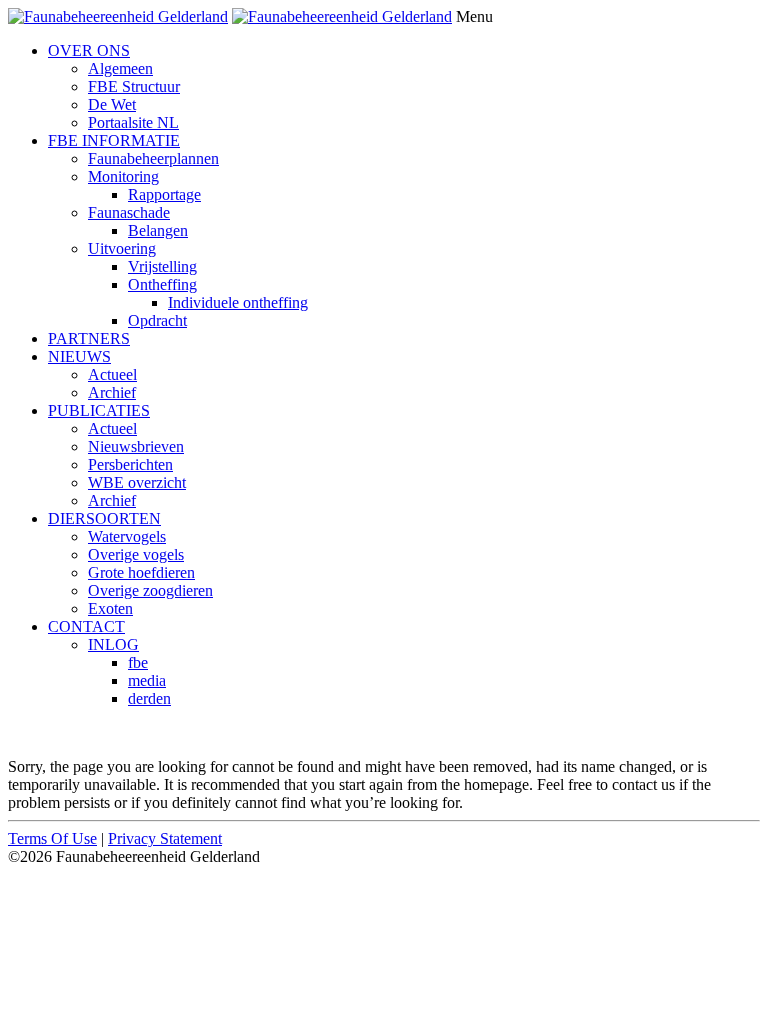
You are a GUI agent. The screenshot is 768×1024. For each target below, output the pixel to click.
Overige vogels (136, 554)
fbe (138, 662)
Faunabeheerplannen (153, 158)
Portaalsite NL (133, 122)
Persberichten (130, 464)
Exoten (110, 608)
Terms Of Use (52, 838)
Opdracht (157, 320)
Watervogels (127, 536)
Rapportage (164, 194)
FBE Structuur (134, 86)
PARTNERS (89, 338)
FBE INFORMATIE (114, 140)
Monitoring (123, 176)
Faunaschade (129, 212)
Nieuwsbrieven (136, 446)
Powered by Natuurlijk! (84, 732)
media (147, 680)
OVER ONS (89, 50)
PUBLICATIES (99, 410)
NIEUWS (79, 356)
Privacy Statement (165, 838)
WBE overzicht (137, 482)
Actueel (112, 374)
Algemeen (120, 68)
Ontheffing (162, 284)
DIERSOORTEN (104, 518)
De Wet (112, 104)
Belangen (158, 230)
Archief (112, 392)
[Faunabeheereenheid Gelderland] (118, 16)
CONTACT (86, 626)
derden (149, 698)
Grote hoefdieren (141, 572)
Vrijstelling (162, 266)
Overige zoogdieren (150, 590)
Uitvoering (122, 248)
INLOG (113, 644)
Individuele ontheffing (238, 302)
